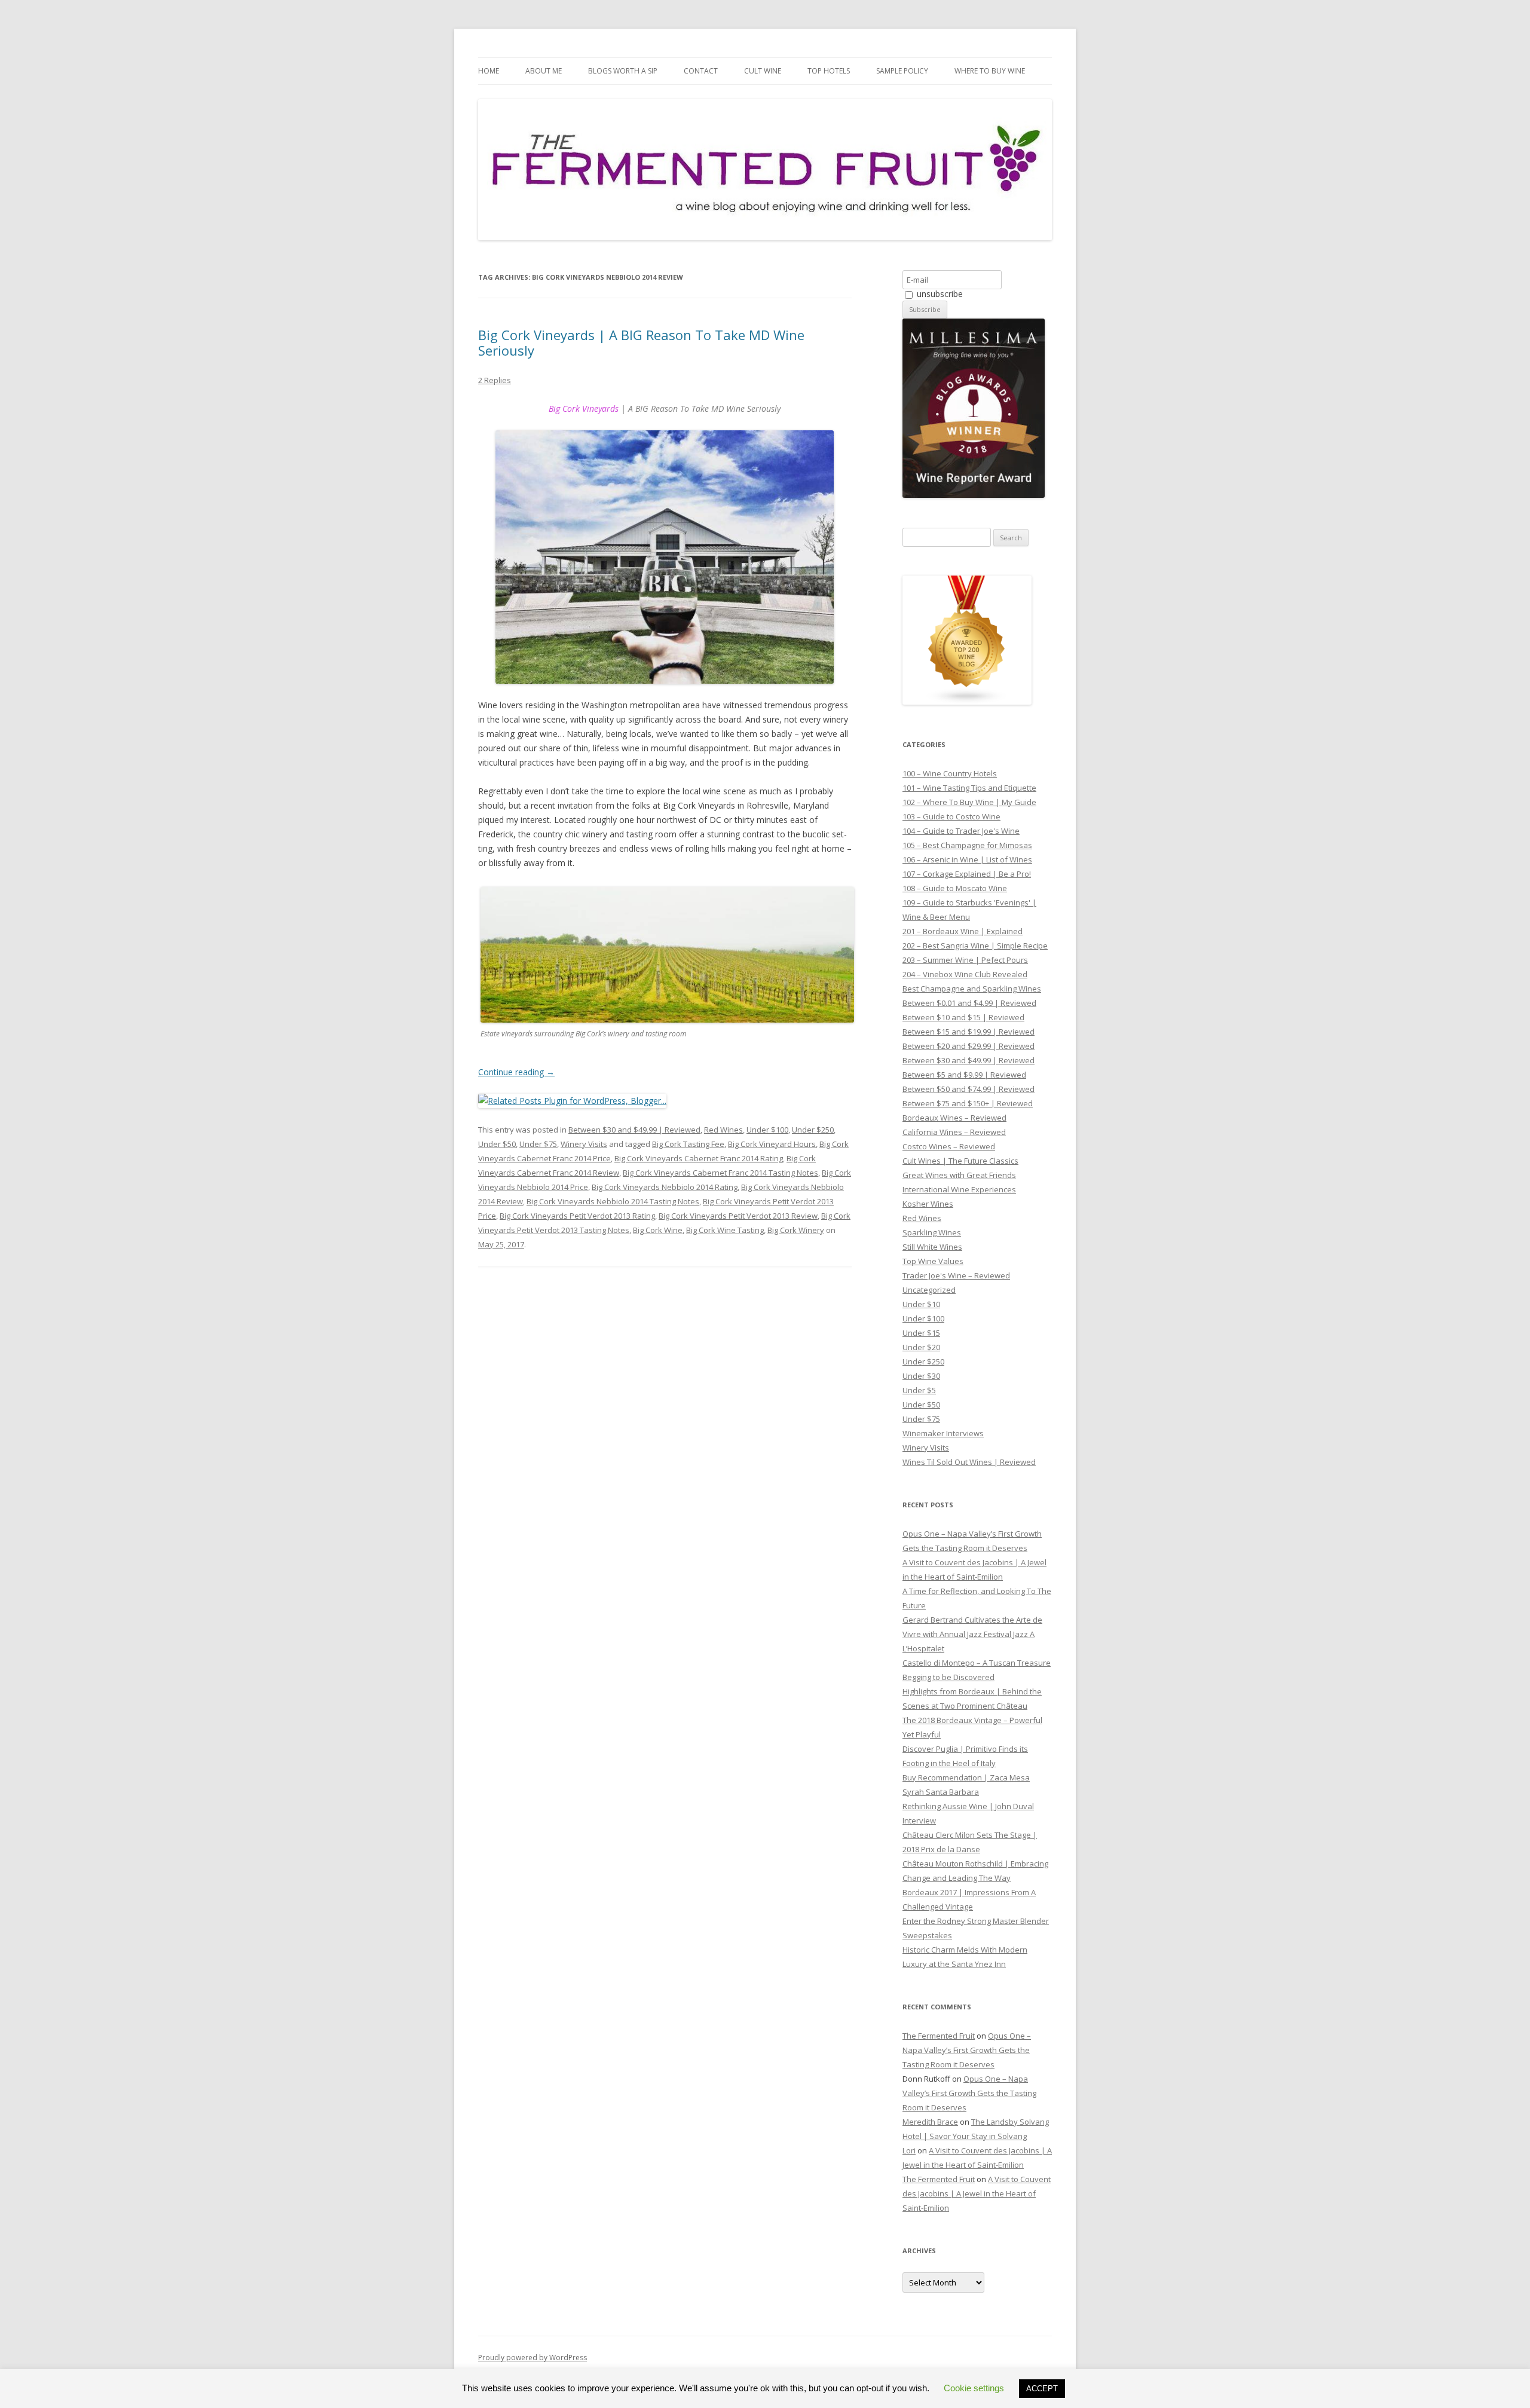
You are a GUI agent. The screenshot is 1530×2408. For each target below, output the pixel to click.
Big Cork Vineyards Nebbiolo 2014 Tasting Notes (613, 1201)
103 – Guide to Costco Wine (951, 816)
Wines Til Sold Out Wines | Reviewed (969, 1462)
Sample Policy (902, 71)
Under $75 (538, 1144)
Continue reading (516, 1072)
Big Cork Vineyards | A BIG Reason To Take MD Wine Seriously (641, 342)
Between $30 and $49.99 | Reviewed (634, 1130)
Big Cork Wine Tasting (725, 1230)
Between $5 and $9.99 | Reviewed (964, 1075)
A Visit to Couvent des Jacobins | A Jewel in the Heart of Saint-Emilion (977, 2193)
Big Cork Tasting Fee (688, 1144)
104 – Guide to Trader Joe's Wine (961, 831)
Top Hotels (829, 71)
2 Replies (495, 380)
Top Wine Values (933, 1261)
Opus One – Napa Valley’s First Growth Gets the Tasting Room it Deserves (967, 2050)
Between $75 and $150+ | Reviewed (968, 1103)
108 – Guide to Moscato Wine (955, 888)
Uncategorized (929, 1290)
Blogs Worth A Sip (623, 71)
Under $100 (767, 1130)
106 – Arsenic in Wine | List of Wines (967, 859)
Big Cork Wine (658, 1230)
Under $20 (921, 1347)
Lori (909, 2150)
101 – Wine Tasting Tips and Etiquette (969, 788)
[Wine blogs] (967, 702)
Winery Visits (584, 1144)
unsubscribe (939, 294)
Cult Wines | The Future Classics (960, 1161)
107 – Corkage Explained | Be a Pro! (967, 874)
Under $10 (921, 1304)
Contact (701, 71)
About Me (544, 71)
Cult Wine (763, 71)
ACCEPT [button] (1042, 2389)
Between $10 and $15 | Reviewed (963, 1017)
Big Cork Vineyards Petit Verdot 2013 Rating (577, 1216)
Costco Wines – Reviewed (949, 1146)
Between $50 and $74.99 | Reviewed (969, 1089)
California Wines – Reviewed (954, 1132)
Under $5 (919, 1390)
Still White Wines (932, 1247)
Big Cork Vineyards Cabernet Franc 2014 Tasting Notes (720, 1173)
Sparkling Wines (932, 1232)
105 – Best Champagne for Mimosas (967, 845)
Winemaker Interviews (943, 1433)
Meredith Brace (930, 2122)
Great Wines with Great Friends (959, 1175)
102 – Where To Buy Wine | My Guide (969, 802)
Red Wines (723, 1130)
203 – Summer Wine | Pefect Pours (965, 960)
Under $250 (813, 1130)
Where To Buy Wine (990, 71)
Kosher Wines (928, 1204)
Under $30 (921, 1376)
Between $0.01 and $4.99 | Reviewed (969, 1003)
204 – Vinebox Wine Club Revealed (965, 974)
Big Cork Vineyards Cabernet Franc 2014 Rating (699, 1158)
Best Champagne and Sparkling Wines (972, 989)
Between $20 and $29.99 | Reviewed (969, 1046)
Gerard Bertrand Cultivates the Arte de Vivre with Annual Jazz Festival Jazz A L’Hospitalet (972, 1634)
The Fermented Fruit (939, 2036)
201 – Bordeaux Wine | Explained (963, 931)
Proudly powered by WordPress (533, 2357)
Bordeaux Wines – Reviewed (954, 1118)
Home (489, 71)
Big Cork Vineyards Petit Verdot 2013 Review (738, 1216)
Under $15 (921, 1333)
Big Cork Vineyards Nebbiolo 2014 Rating (665, 1187)
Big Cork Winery (796, 1230)
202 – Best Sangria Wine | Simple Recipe (975, 946)
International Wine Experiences (959, 1189)
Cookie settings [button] (974, 2388)
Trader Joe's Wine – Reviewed (956, 1275)
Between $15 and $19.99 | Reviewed (969, 1032)
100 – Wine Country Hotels (950, 773)
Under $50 (497, 1144)
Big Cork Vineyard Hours (772, 1144)
